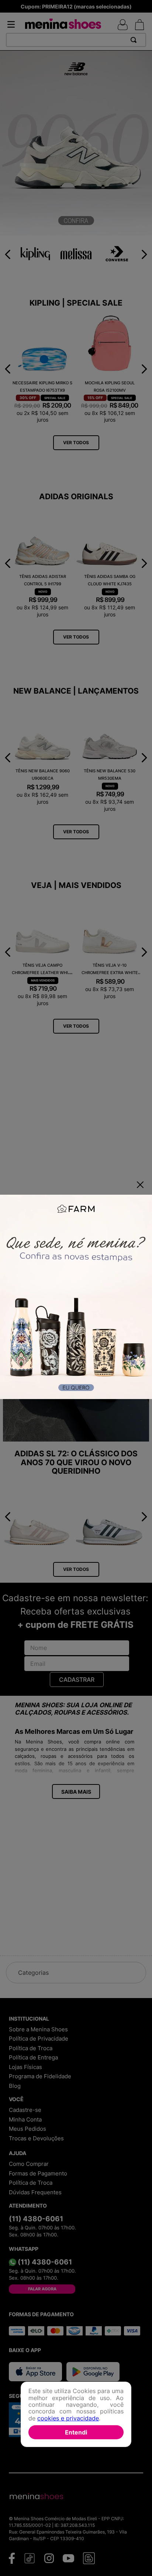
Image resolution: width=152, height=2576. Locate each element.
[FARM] (76, 1298)
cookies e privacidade (68, 2418)
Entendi (76, 2432)
